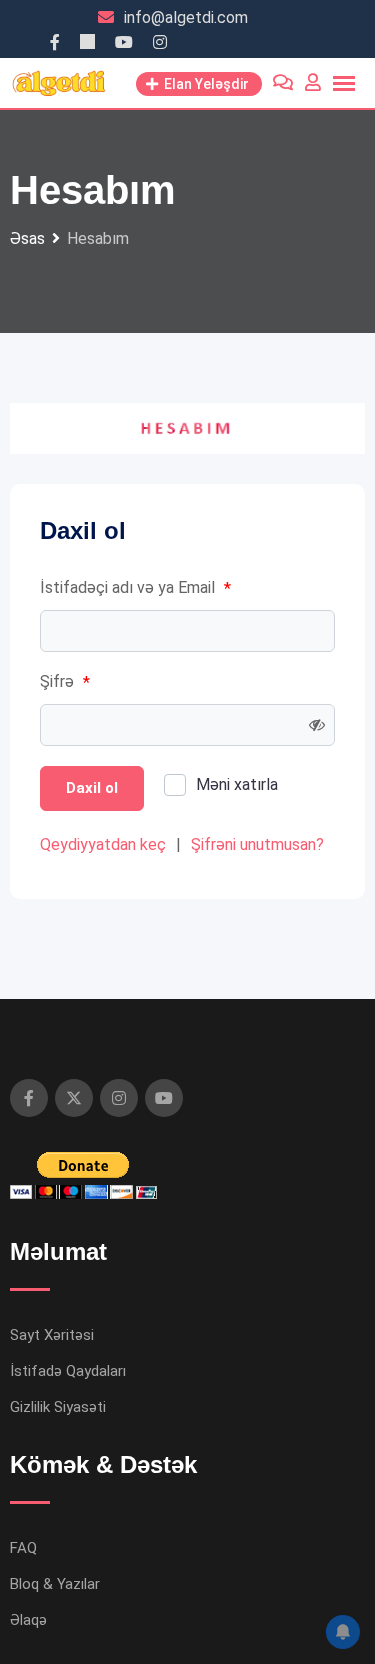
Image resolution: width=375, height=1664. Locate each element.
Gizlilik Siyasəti (58, 1407)
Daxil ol (92, 788)
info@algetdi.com (186, 17)
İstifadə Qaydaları (68, 1371)
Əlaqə (28, 1620)
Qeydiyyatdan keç (103, 844)
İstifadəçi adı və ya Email (135, 588)
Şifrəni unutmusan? (257, 844)
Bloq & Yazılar (55, 1584)
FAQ (23, 1548)
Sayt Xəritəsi (52, 1335)
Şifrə (65, 682)
